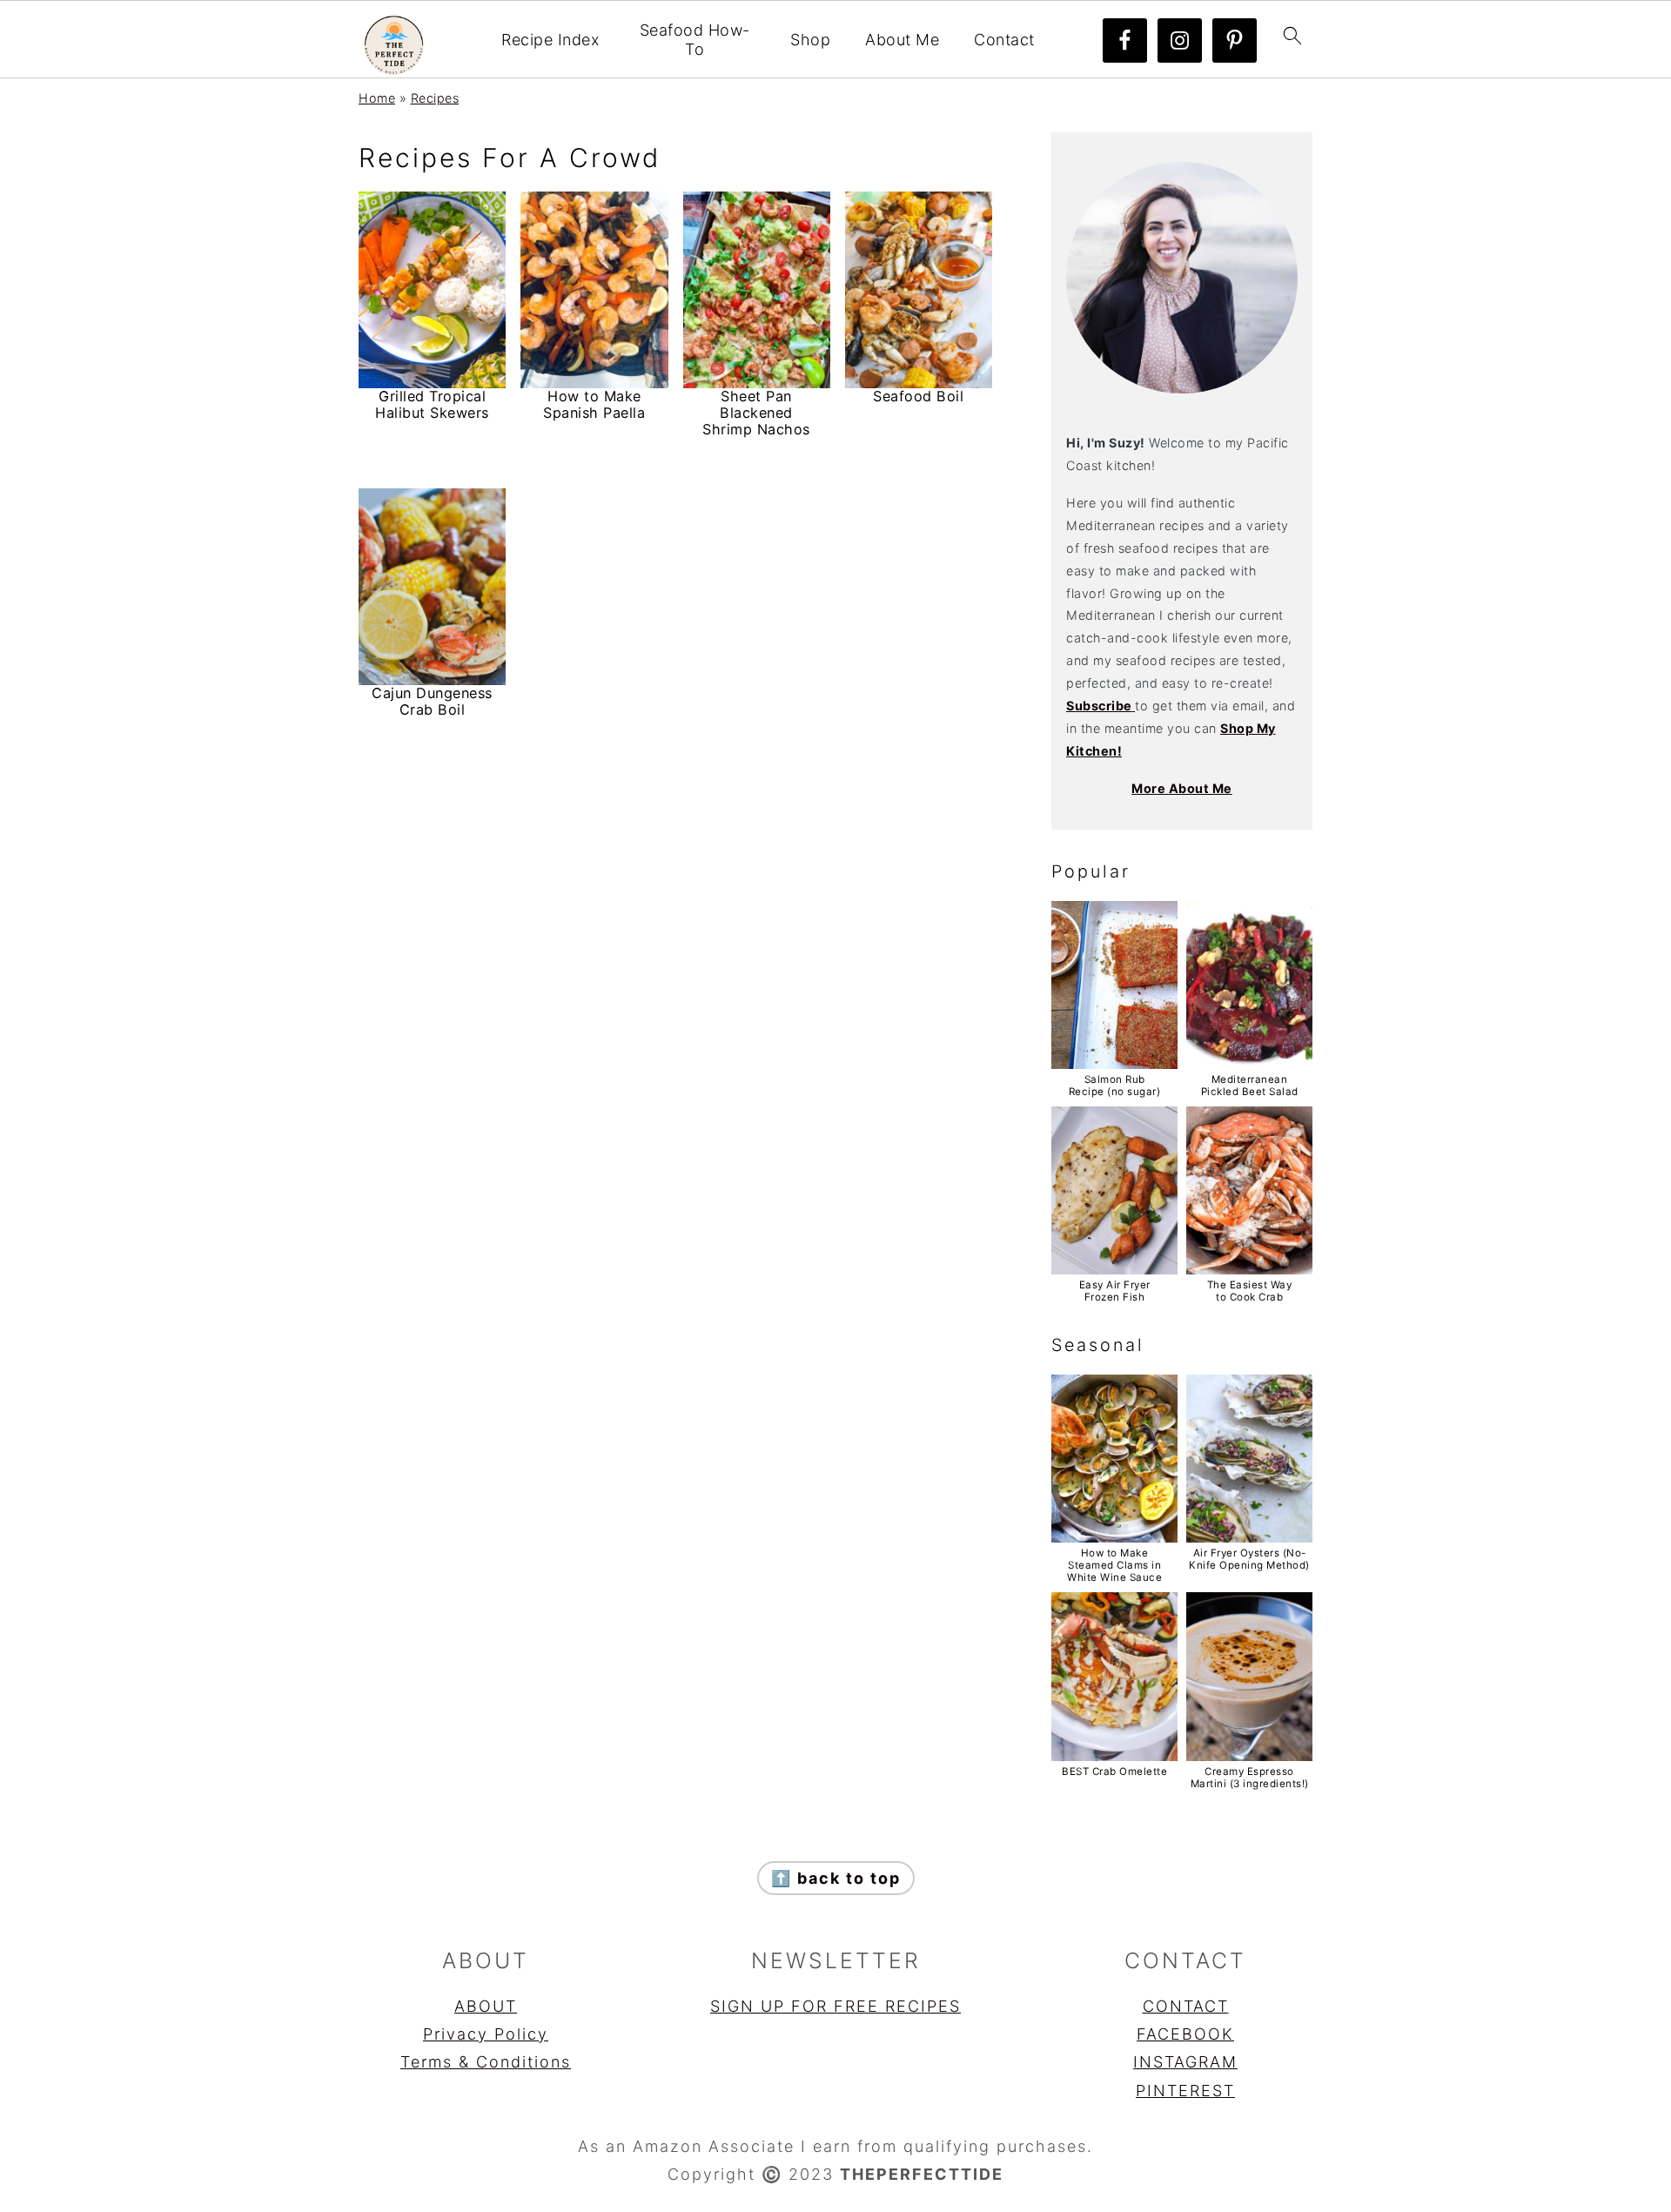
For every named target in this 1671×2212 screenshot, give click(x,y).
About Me (902, 40)
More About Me (1182, 788)
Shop (810, 40)
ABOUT (486, 2006)
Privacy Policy (486, 2034)
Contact (1004, 40)
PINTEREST (1185, 2091)
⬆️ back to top (836, 1878)
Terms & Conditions (486, 2062)
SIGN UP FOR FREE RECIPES (835, 2006)
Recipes (435, 98)
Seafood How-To (695, 40)
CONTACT (1186, 2006)
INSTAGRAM (1185, 2062)
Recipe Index (550, 40)
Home (377, 98)
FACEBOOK (1185, 2034)
